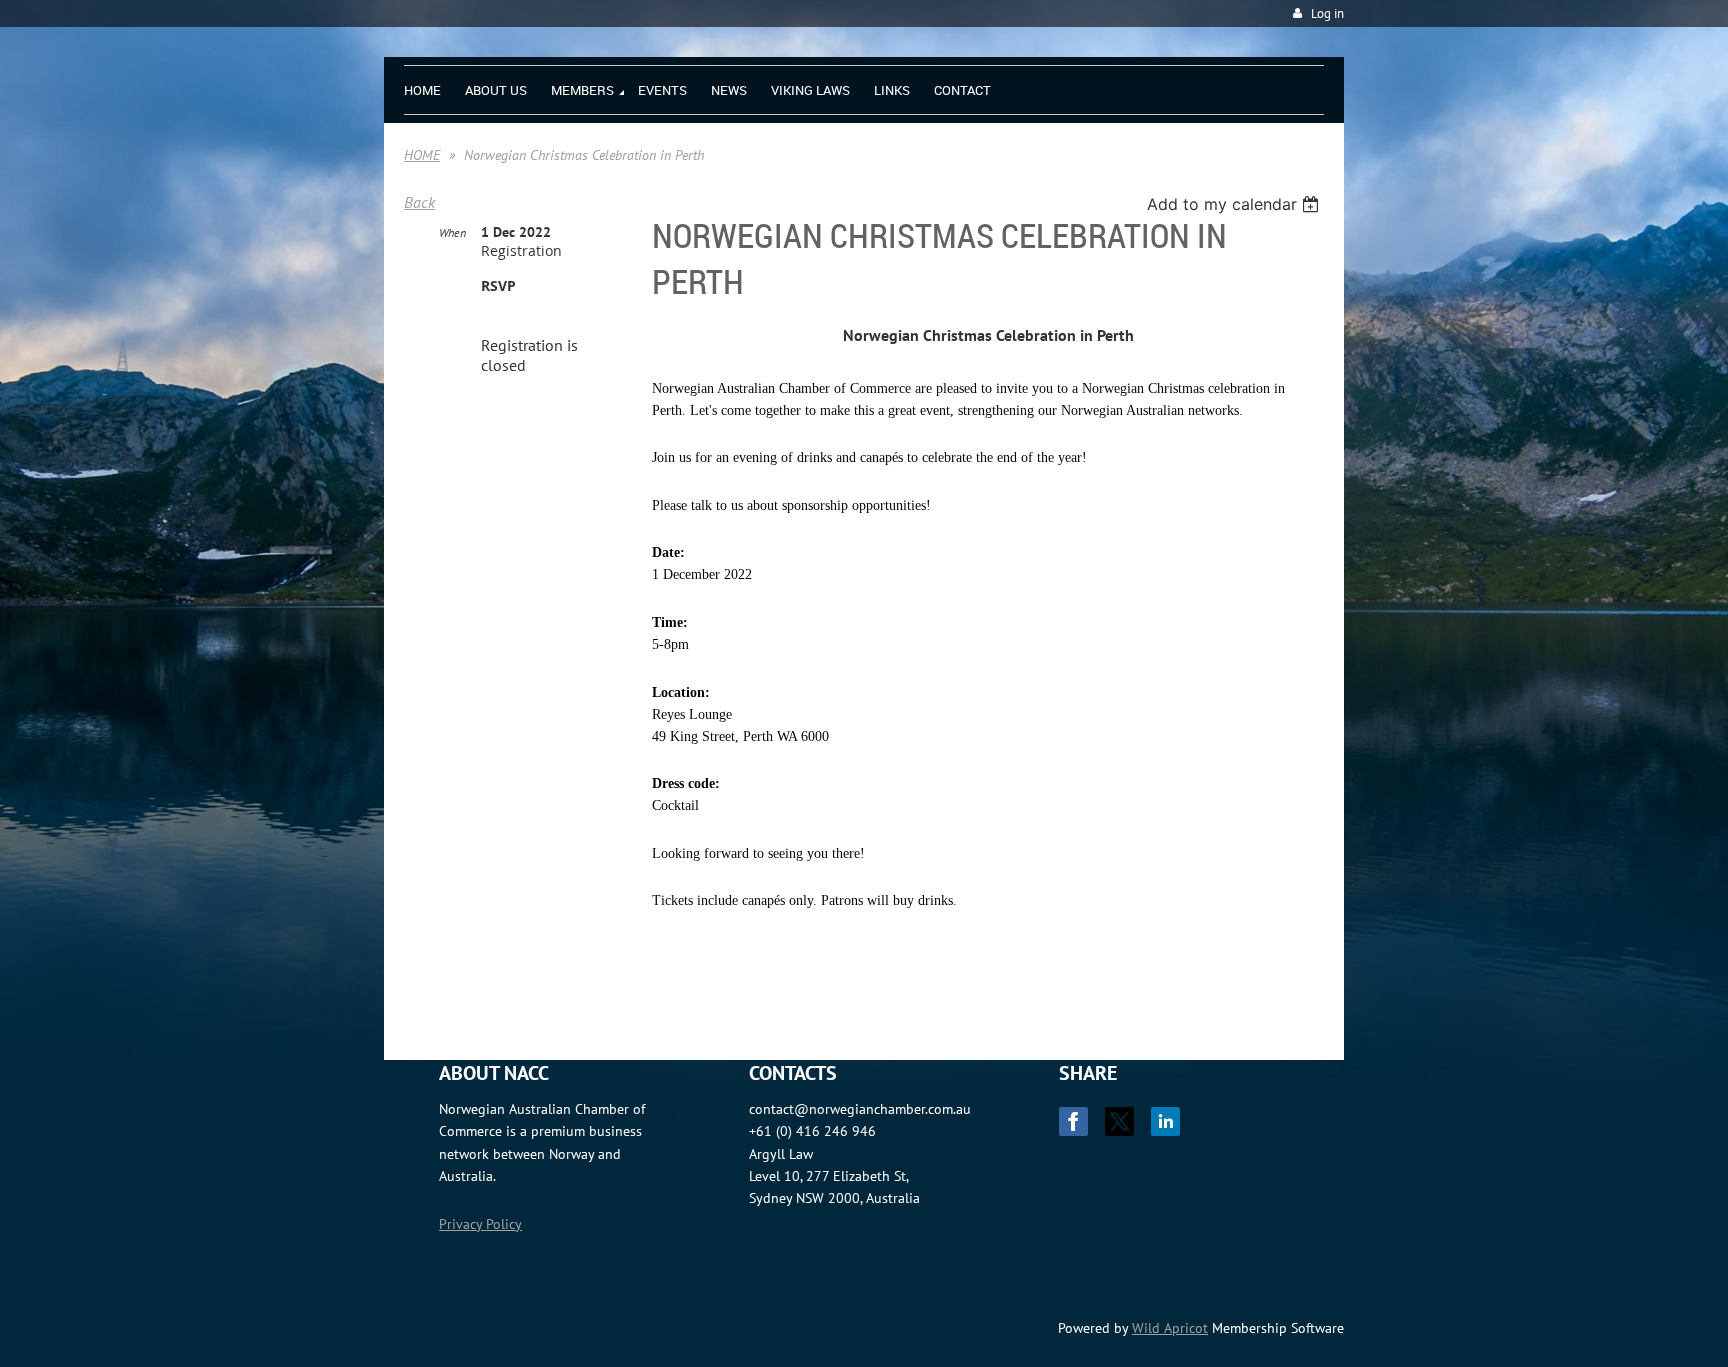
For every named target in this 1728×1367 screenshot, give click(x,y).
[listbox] (1235, 204)
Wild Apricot (1170, 1328)
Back (419, 202)
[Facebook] (1073, 1121)
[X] (1119, 1121)
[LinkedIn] (1165, 1121)
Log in (1327, 13)
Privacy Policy (480, 1224)
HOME (422, 155)
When (452, 232)
